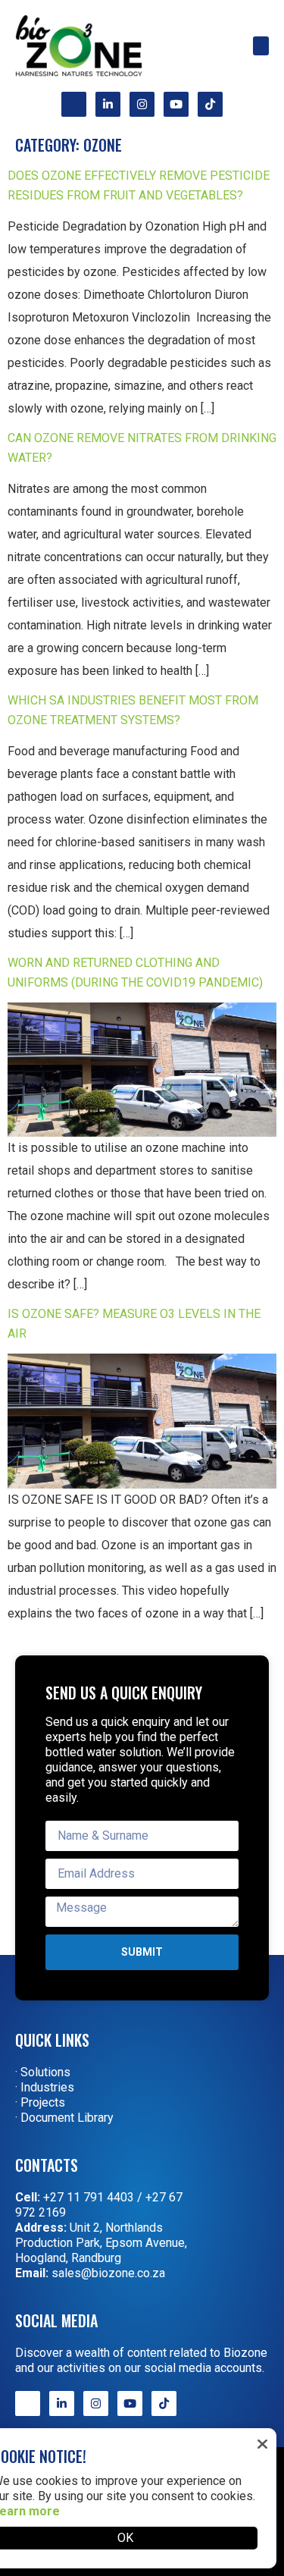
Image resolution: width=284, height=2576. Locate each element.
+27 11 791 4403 (89, 2197)
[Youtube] (176, 104)
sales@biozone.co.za (108, 2273)
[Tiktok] (210, 104)
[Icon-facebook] (74, 104)
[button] (261, 46)
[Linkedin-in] (108, 104)
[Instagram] (142, 104)
